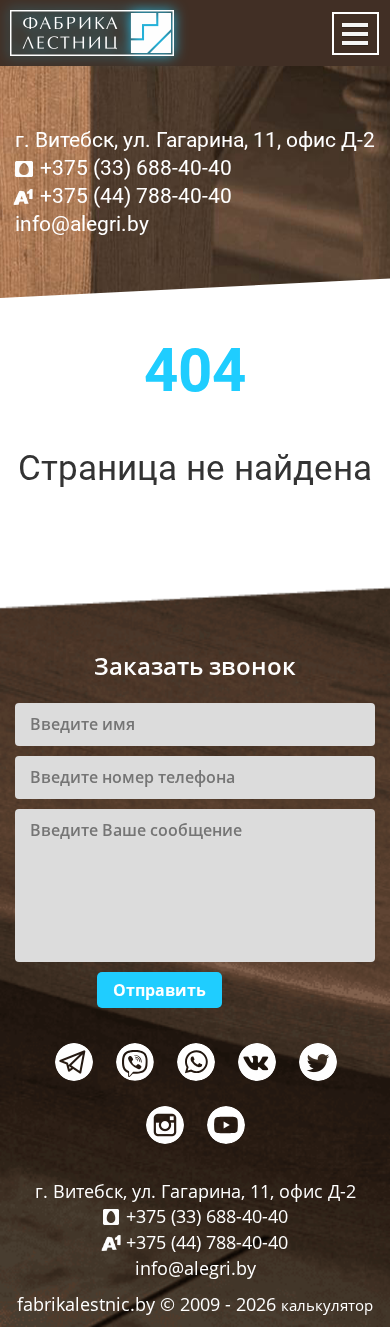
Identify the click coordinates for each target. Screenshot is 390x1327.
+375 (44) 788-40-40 (136, 196)
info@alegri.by (82, 224)
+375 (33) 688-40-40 (136, 168)
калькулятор (327, 1305)
